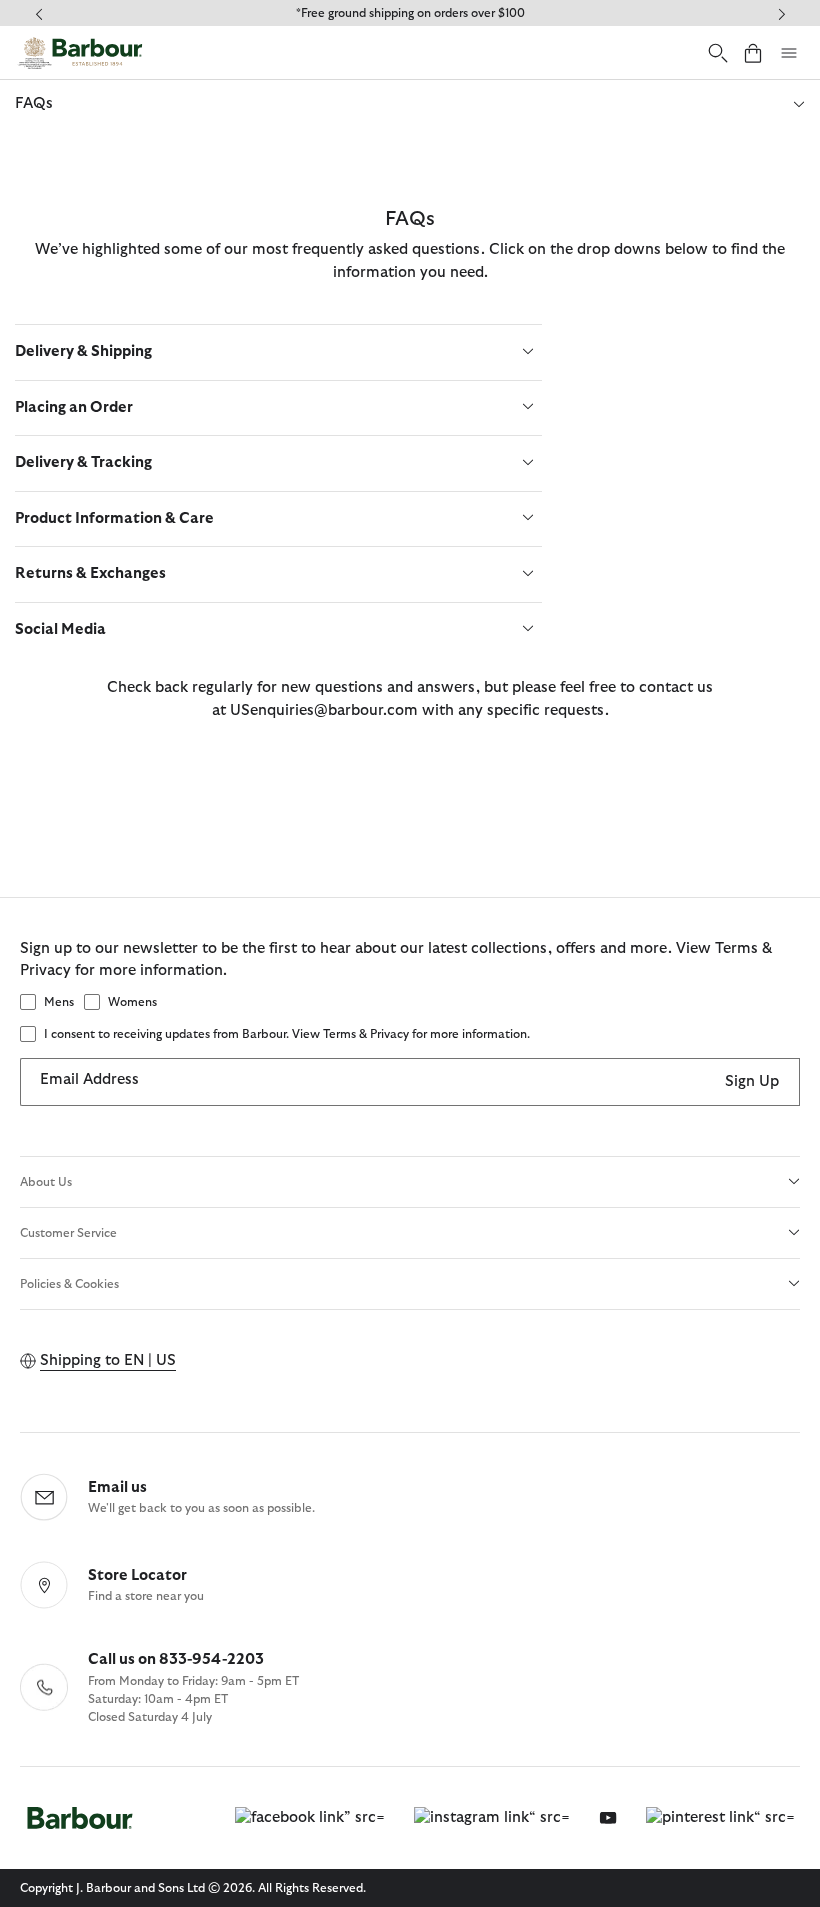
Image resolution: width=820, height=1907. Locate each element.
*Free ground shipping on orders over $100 (410, 13)
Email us (117, 1487)
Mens (59, 1002)
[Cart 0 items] (753, 52)
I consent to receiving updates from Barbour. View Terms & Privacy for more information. (287, 1034)
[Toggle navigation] (789, 53)
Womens (132, 1002)
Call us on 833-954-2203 (176, 1659)
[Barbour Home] (80, 53)
